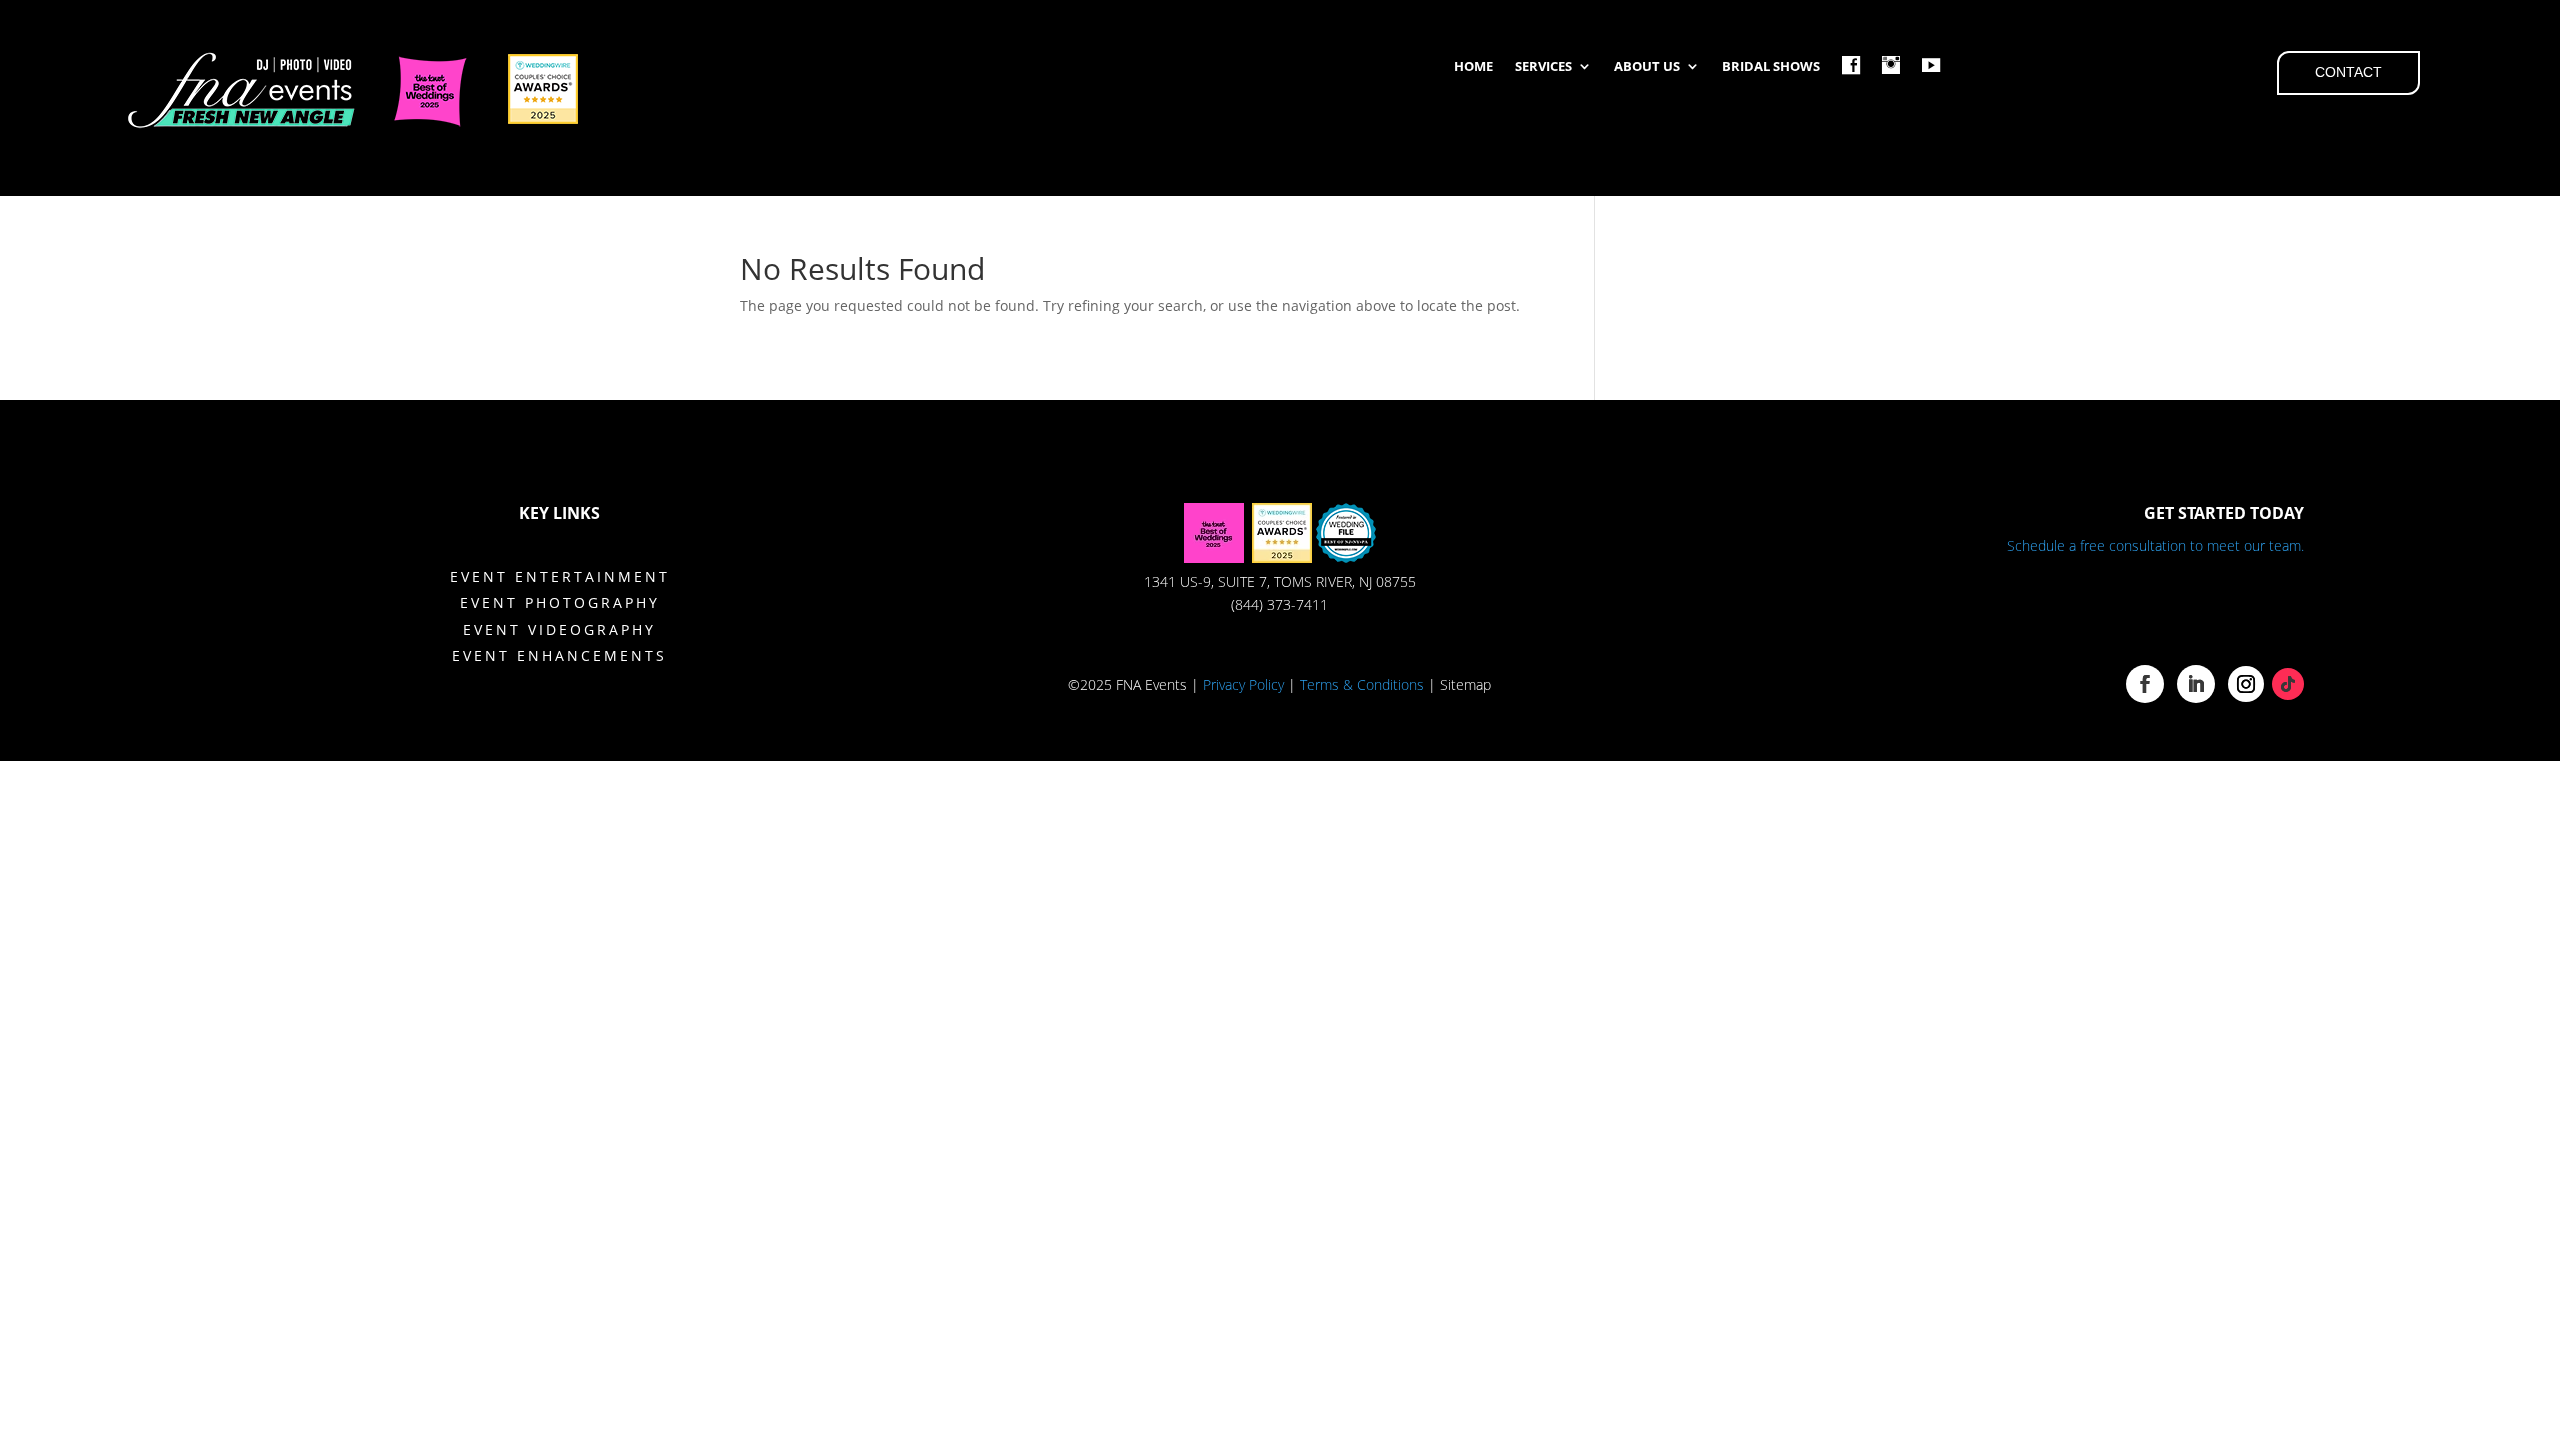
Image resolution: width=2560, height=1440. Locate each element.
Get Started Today (2224, 513)
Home (1473, 67)
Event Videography (559, 629)
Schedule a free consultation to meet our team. (2155, 545)
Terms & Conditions (1362, 684)
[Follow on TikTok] (2288, 684)
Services (1543, 67)
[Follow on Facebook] (2145, 684)
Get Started (2193, 610)
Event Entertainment (560, 576)
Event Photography (560, 602)
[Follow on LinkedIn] (2196, 684)
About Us (1647, 67)
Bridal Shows (1771, 67)
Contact (2348, 72)
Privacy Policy (1243, 684)
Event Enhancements (559, 655)
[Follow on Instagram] (2246, 684)
